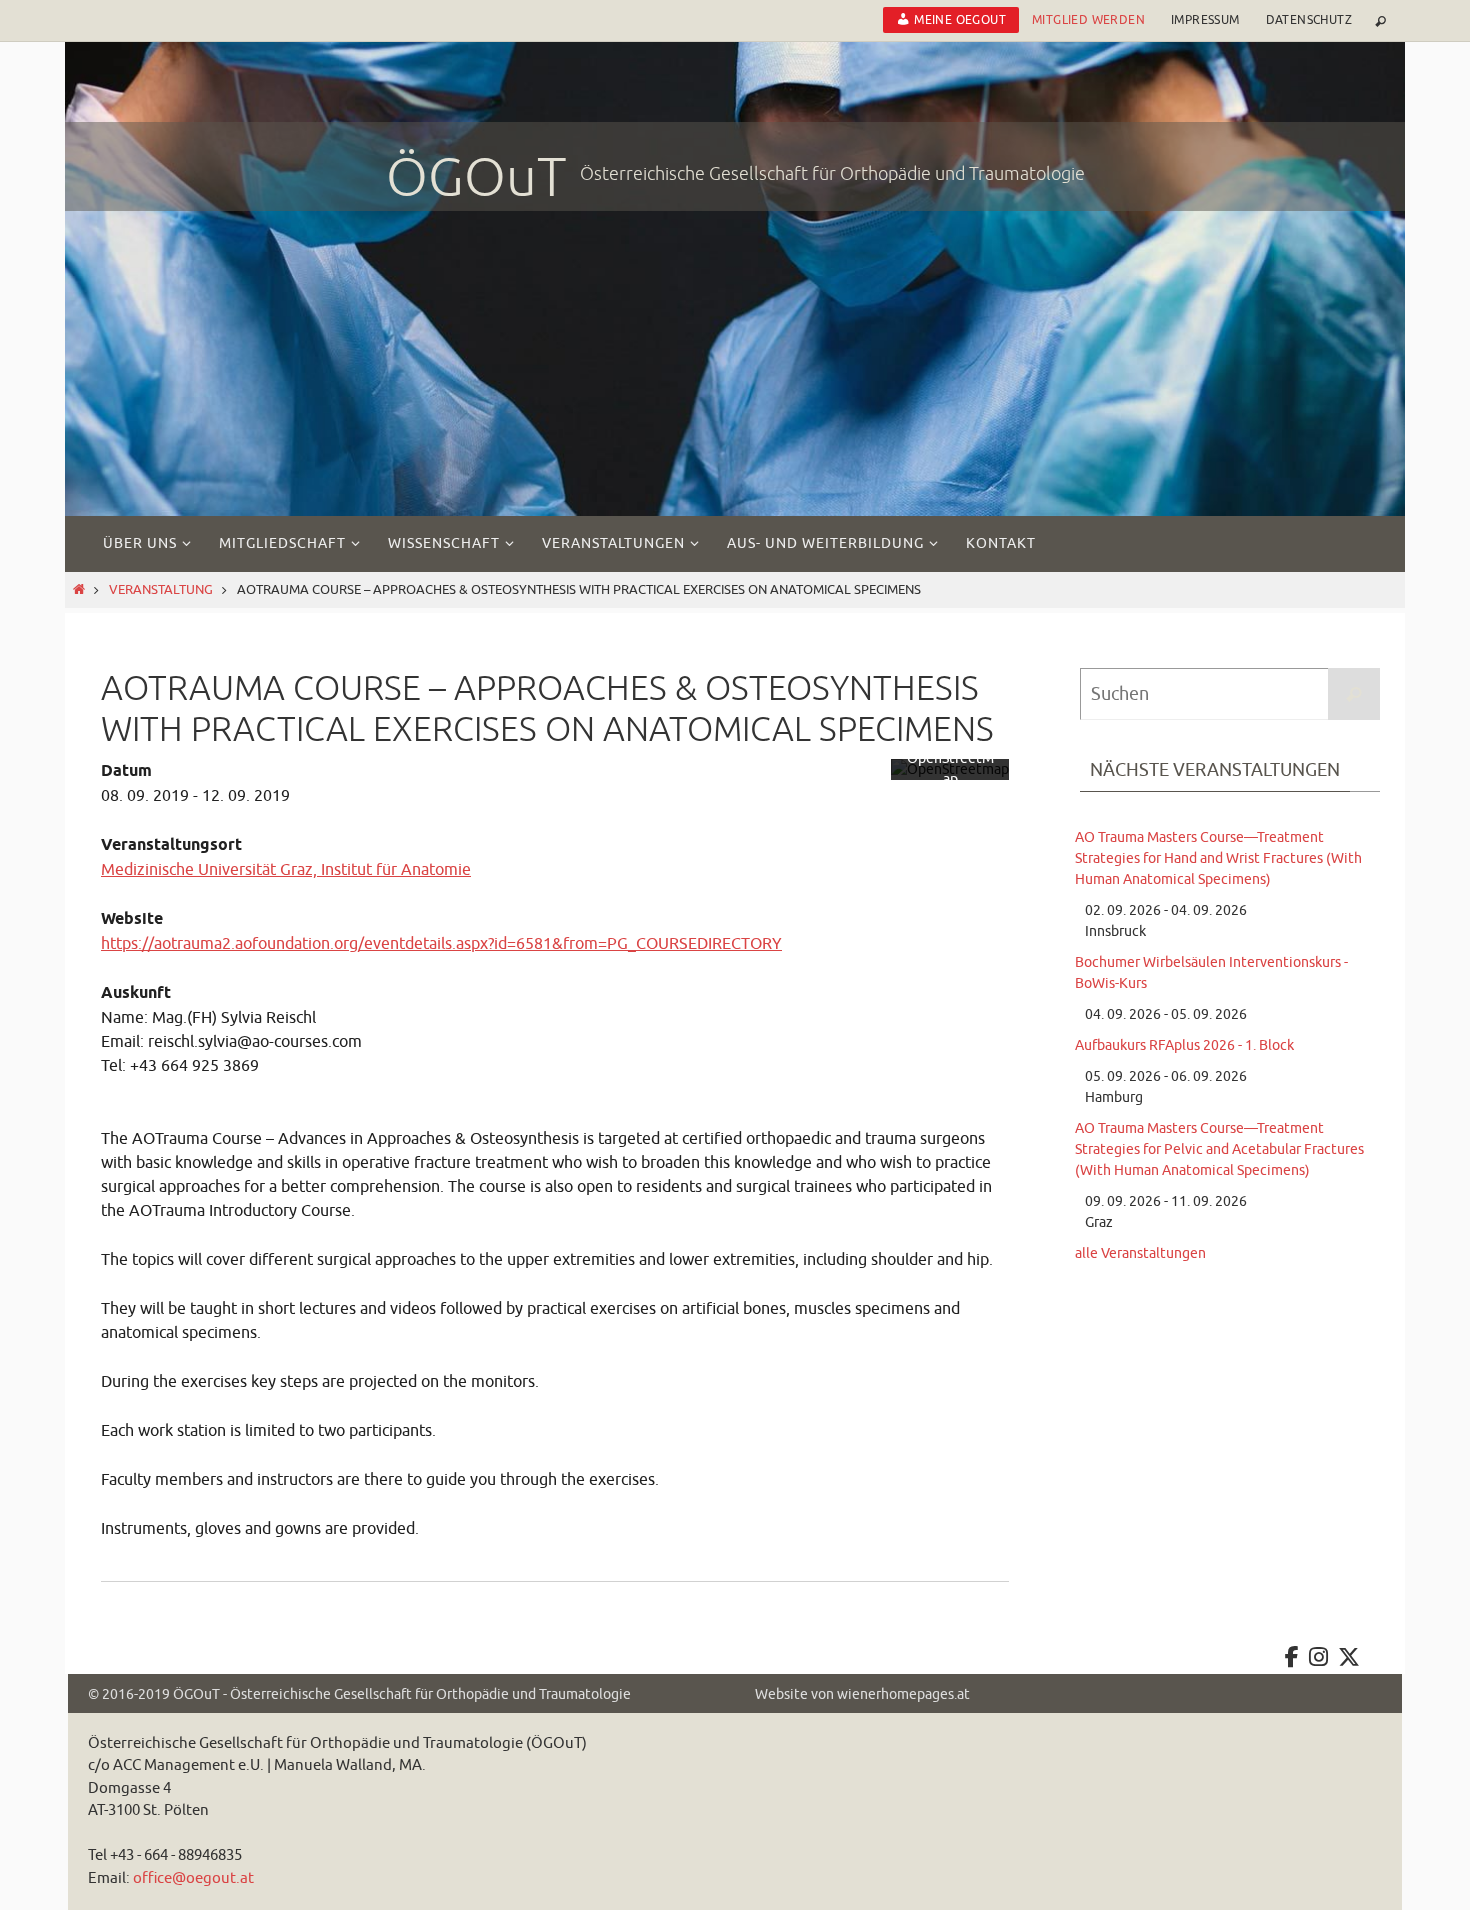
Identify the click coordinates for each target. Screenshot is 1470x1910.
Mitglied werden (1088, 20)
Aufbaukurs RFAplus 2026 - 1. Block (1184, 1045)
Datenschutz (1309, 20)
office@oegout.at (193, 1878)
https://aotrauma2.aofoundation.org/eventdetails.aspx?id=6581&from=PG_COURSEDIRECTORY (441, 944)
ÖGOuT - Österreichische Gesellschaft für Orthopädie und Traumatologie (402, 1694)
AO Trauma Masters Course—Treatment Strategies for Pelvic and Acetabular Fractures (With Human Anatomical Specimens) (1219, 1149)
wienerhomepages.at (903, 1694)
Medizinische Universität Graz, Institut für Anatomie (286, 870)
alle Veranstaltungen (1140, 1253)
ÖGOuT (476, 178)
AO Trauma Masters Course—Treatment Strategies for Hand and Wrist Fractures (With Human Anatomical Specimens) (1218, 858)
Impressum (1205, 20)
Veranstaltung (161, 590)
